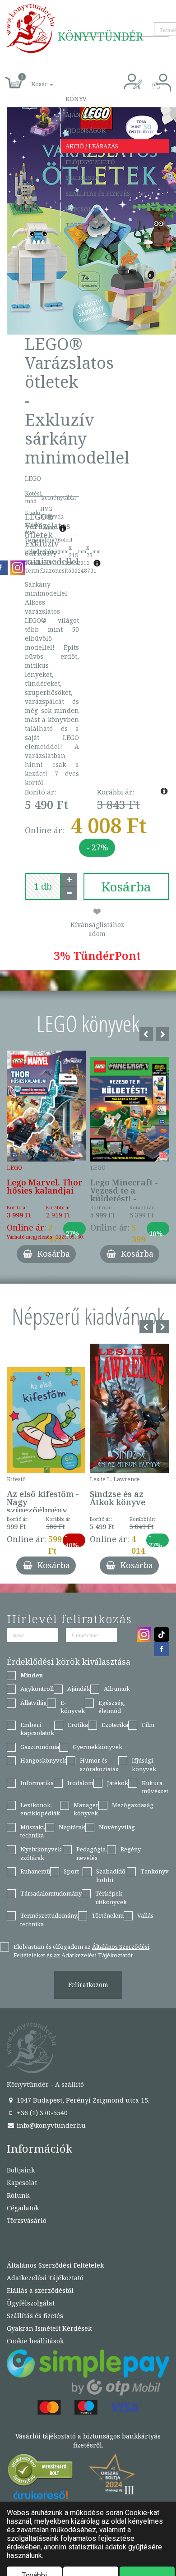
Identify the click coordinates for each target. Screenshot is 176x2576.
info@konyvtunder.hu (50, 2125)
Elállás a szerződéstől (40, 2290)
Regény (131, 1849)
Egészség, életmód (112, 1707)
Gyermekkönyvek (97, 1747)
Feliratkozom (88, 1985)
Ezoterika (115, 1725)
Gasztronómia (40, 1747)
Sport (71, 1871)
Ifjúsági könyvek (144, 1765)
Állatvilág (34, 1703)
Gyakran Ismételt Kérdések (49, 2328)
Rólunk (18, 2195)
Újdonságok (86, 130)
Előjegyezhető (90, 162)
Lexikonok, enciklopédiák (40, 1809)
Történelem (108, 1915)
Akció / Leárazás (92, 146)
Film (148, 1725)
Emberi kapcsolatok (37, 1729)
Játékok (118, 1783)
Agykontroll (37, 1689)
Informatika (37, 1783)
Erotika (78, 1725)
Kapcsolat (83, 209)
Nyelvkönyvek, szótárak (42, 1853)
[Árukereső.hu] (41, 2472)
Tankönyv (155, 1871)
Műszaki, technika (33, 1831)
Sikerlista (82, 178)
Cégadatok (23, 2208)
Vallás (145, 1915)
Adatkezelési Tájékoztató (45, 2278)
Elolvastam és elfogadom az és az (81, 1951)
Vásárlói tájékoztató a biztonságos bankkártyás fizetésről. (88, 2441)
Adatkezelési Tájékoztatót (97, 1955)
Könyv (76, 99)
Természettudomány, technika (49, 1920)
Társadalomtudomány (51, 1893)
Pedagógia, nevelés (92, 1853)
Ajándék (79, 115)
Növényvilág (117, 1827)
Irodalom (80, 1783)
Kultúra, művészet (155, 1787)
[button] (32, 79)
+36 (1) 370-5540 (41, 2113)
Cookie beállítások (35, 2341)
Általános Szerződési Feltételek (55, 2265)
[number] (43, 886)
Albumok (117, 1689)
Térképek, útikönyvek (111, 1898)
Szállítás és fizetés (98, 193)
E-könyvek (73, 1707)
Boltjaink (21, 2170)
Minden (32, 1675)
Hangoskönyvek (43, 1760)
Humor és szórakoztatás (99, 1765)
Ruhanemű (35, 1871)
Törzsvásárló (88, 225)
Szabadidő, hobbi (111, 1876)
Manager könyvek (86, 1809)
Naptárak (72, 1827)
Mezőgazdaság (133, 1805)
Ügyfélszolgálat (31, 2303)
